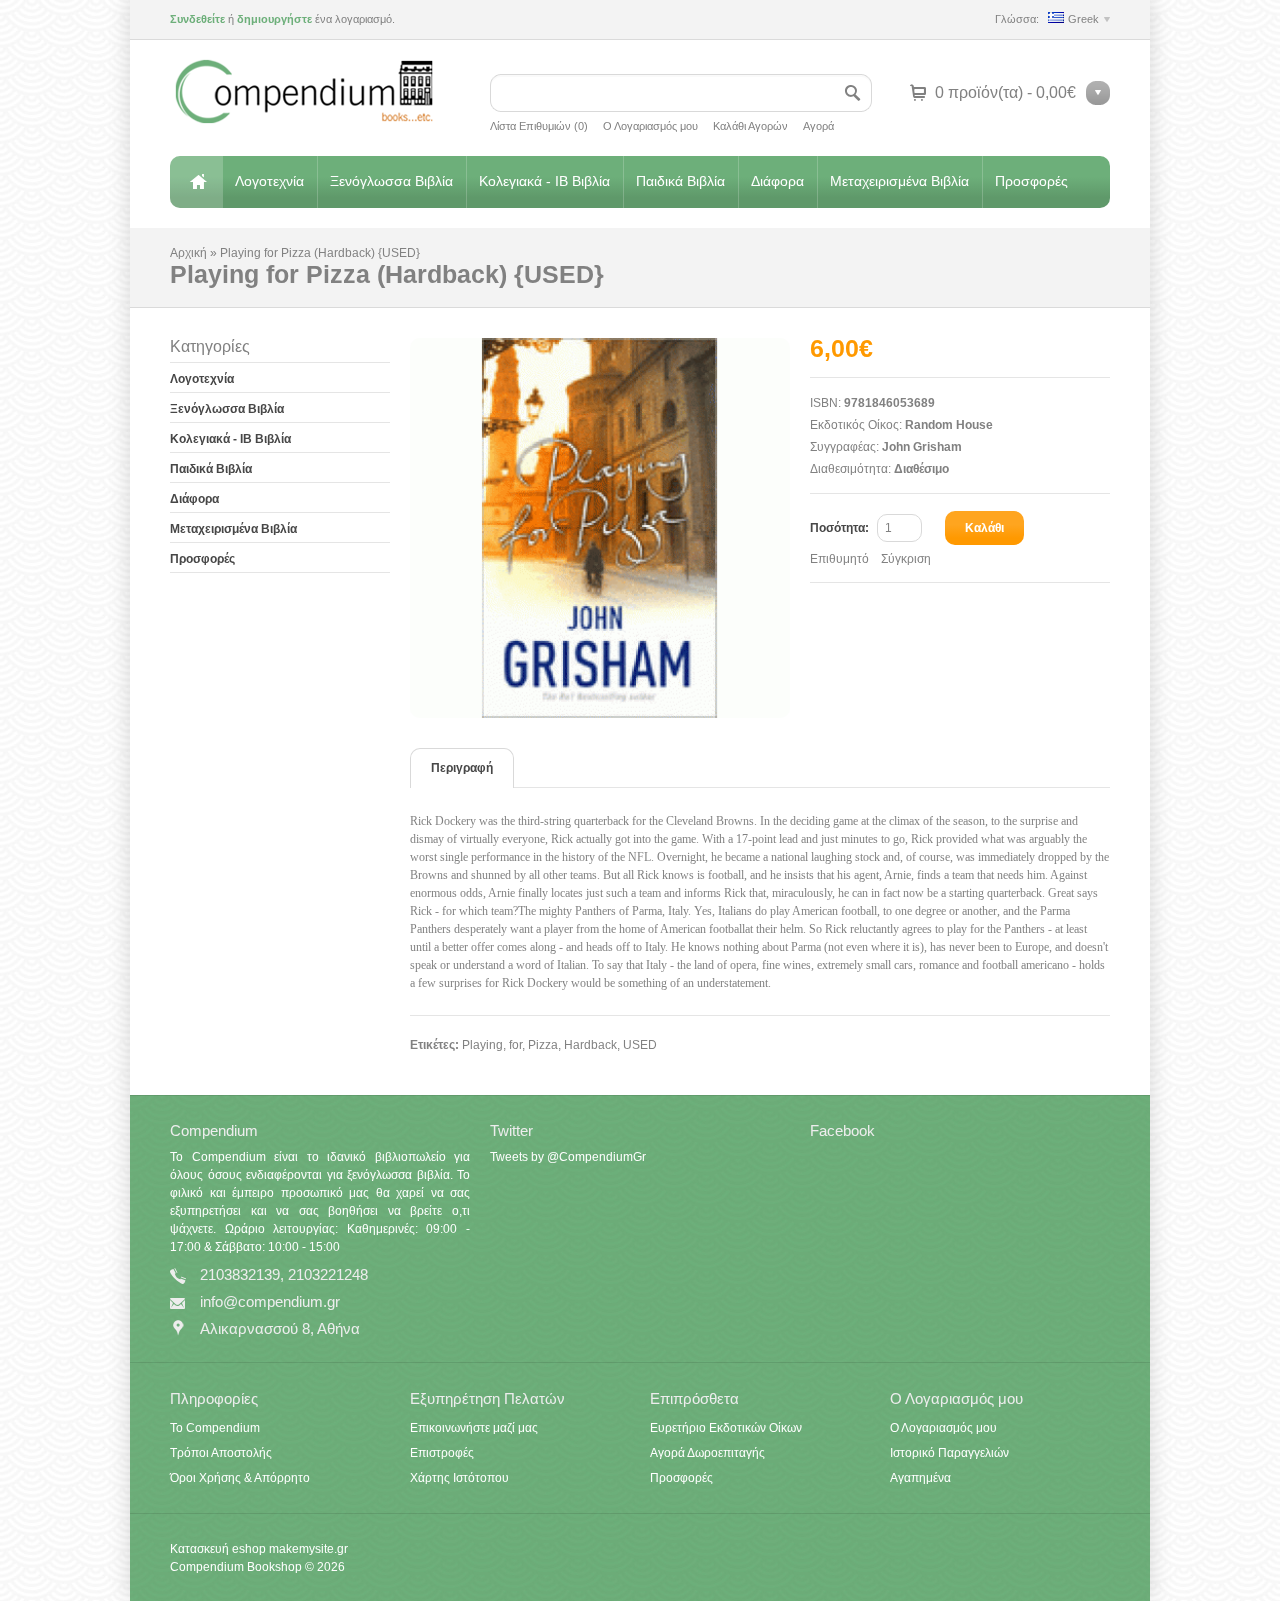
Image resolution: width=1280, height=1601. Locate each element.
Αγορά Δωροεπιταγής (707, 1453)
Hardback (590, 1045)
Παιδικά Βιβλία (680, 181)
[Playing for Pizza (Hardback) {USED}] (610, 528)
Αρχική (196, 182)
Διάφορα (777, 181)
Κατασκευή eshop (218, 1549)
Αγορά (818, 126)
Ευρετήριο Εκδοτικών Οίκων (726, 1428)
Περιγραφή (462, 768)
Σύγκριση (906, 559)
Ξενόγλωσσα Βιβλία (391, 181)
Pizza (543, 1045)
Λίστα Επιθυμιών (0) (539, 126)
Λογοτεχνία (269, 181)
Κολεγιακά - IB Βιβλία (544, 181)
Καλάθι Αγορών (750, 126)
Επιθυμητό (839, 559)
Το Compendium (215, 1428)
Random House (949, 425)
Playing (482, 1045)
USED (640, 1045)
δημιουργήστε (274, 19)
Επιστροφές (442, 1453)
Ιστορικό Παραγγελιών (949, 1453)
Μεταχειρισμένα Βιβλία (899, 181)
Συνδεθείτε (197, 19)
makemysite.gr (308, 1549)
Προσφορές (1031, 181)
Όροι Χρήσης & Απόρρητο (240, 1478)
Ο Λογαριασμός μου (650, 126)
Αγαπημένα (920, 1478)
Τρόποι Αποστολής (221, 1453)
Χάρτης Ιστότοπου (459, 1478)
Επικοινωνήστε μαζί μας (474, 1428)
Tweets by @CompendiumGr (568, 1157)
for (515, 1045)
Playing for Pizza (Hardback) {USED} (320, 253)
